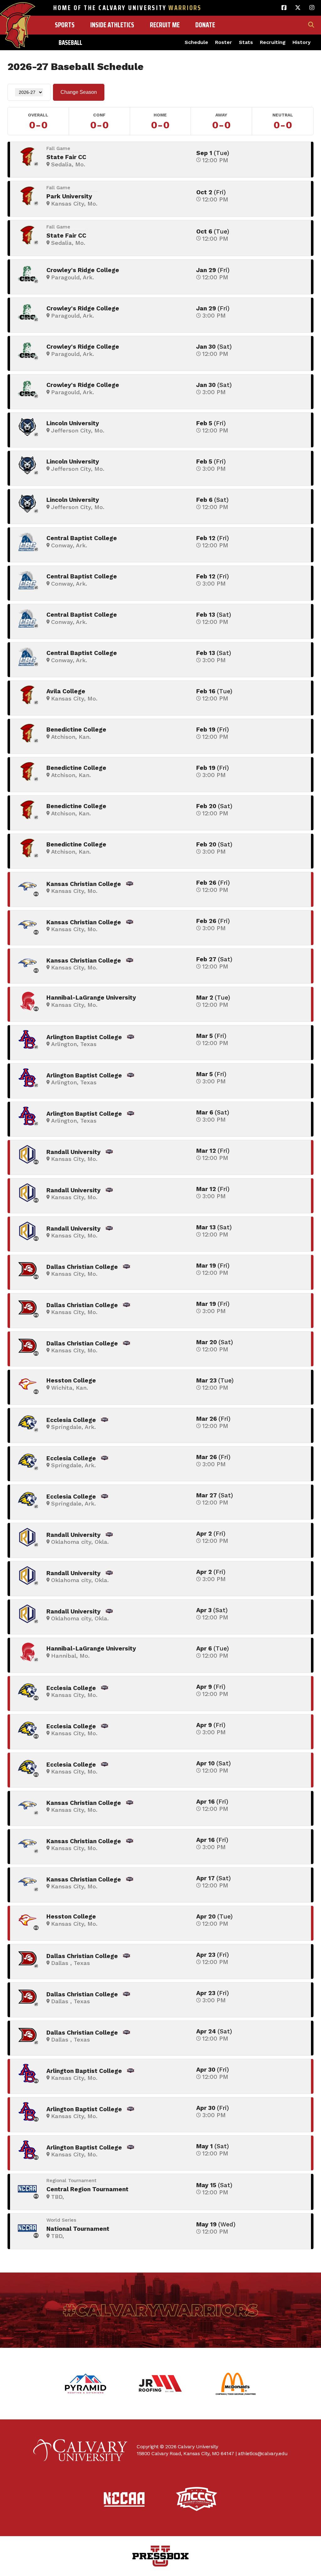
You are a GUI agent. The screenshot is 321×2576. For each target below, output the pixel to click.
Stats (246, 42)
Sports (65, 25)
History (302, 42)
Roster (224, 42)
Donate (205, 25)
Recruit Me (165, 25)
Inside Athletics (112, 25)
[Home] (18, 12)
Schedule (196, 42)
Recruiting (273, 42)
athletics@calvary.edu (263, 2453)
